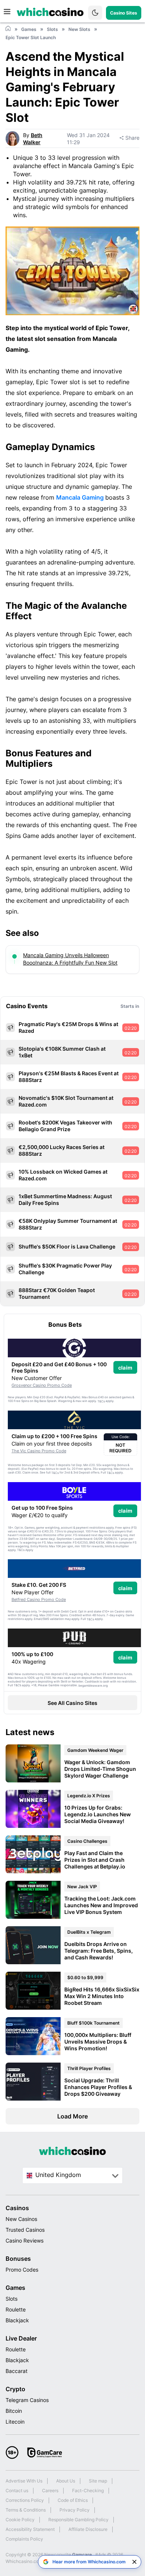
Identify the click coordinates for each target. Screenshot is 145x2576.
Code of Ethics (73, 2500)
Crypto (15, 2389)
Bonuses (18, 2259)
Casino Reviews (25, 2240)
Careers (50, 2490)
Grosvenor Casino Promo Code (42, 1385)
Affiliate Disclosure (88, 2529)
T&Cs (101, 1401)
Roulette (16, 2309)
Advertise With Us (24, 2481)
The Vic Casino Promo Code (39, 1451)
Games (15, 2288)
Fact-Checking (88, 2490)
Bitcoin (14, 2411)
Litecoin (15, 2422)
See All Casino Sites (72, 1703)
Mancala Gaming (81, 497)
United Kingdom (58, 2175)
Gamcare (83, 2555)
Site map (98, 2481)
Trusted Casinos (25, 2230)
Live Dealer (21, 2338)
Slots (12, 2299)
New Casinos (21, 2219)
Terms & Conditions (26, 2510)
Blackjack (17, 2320)
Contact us (17, 2490)
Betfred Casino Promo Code (39, 1599)
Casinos (17, 2208)
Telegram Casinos (27, 2400)
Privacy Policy (75, 2510)
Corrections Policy (25, 2500)
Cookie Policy (20, 2520)
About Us (66, 2481)
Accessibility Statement (30, 2529)
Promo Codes (22, 2270)
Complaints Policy (24, 2539)
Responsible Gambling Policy (78, 2520)
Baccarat (17, 2371)
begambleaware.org (93, 1686)
